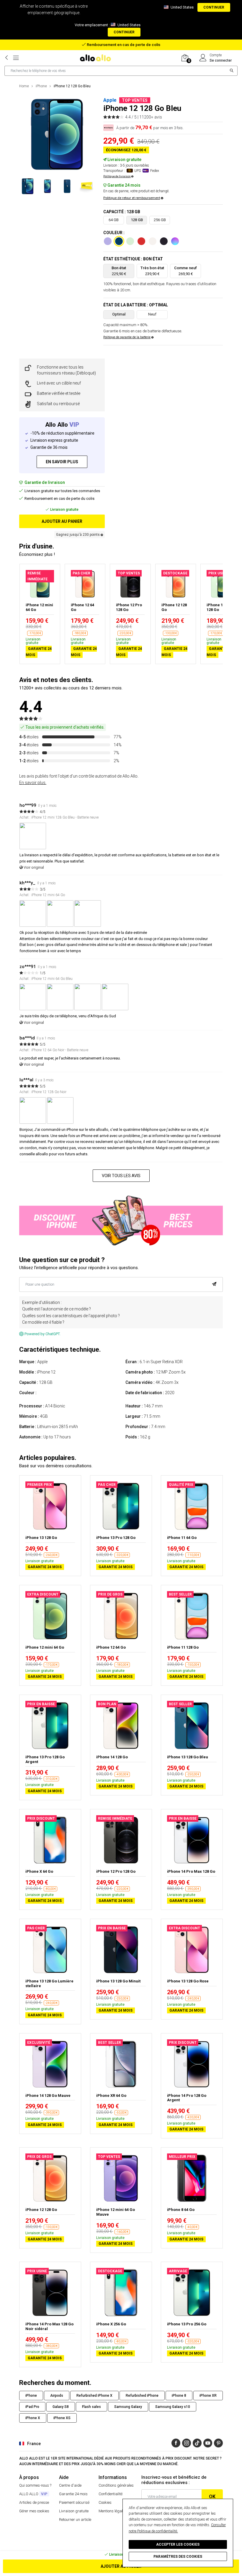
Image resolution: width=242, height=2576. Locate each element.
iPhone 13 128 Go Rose (188, 1981)
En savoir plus (62, 462)
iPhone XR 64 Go (111, 2096)
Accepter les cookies (178, 2544)
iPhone (41, 86)
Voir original (33, 867)
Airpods (57, 2396)
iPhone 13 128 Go (41, 1538)
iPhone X (33, 2418)
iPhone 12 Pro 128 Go (129, 607)
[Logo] (98, 58)
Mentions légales (113, 2511)
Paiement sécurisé (74, 2502)
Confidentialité (111, 2494)
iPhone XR (208, 2396)
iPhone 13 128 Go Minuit (118, 1981)
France (34, 2444)
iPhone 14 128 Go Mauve (48, 2096)
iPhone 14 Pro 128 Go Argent (187, 2098)
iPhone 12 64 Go (82, 607)
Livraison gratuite (74, 2511)
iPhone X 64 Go (39, 1871)
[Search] (232, 71)
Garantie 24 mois (73, 2494)
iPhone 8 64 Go (181, 2210)
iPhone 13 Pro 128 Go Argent (45, 1759)
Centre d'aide (70, 2485)
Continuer (214, 7)
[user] (203, 58)
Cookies (105, 2502)
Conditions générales (116, 2485)
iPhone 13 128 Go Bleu (188, 1757)
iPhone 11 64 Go (182, 1538)
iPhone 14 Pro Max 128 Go (191, 1871)
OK (212, 2497)
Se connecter (221, 60)
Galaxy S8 (61, 2407)
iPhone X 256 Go (111, 2324)
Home (24, 86)
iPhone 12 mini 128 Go (220, 607)
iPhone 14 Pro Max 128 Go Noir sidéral (49, 2326)
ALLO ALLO (33, 2494)
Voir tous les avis (121, 1176)
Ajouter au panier (121, 2566)
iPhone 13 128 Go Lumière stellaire (49, 1983)
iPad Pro (32, 2407)
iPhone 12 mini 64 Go (39, 607)
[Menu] (16, 58)
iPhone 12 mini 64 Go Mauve (116, 2212)
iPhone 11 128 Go (183, 1647)
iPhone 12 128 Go (174, 607)
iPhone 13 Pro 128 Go (116, 1538)
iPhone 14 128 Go (112, 1757)
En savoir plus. (33, 783)
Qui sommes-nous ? (35, 2485)
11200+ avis (151, 117)
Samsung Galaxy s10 (173, 2407)
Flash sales (91, 2407)
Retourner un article (75, 2520)
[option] (57, 134)
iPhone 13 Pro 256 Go (187, 2324)
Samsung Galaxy (128, 2407)
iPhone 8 (179, 2396)
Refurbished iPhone (142, 2396)
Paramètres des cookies (178, 2557)
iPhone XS (62, 2418)
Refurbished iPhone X (94, 2396)
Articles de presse (34, 2502)
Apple (110, 100)
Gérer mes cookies (34, 2511)
